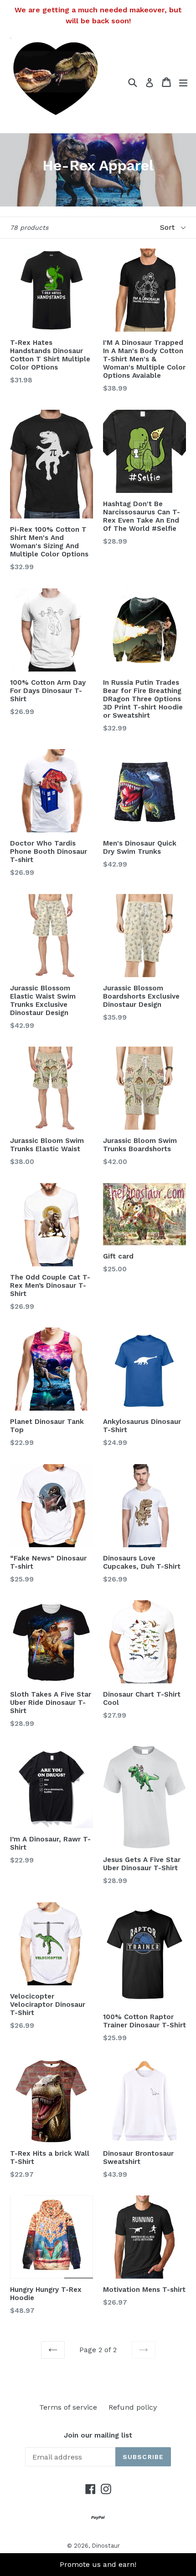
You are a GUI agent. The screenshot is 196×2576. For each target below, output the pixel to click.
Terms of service (68, 2407)
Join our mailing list (98, 2435)
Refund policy (133, 2407)
